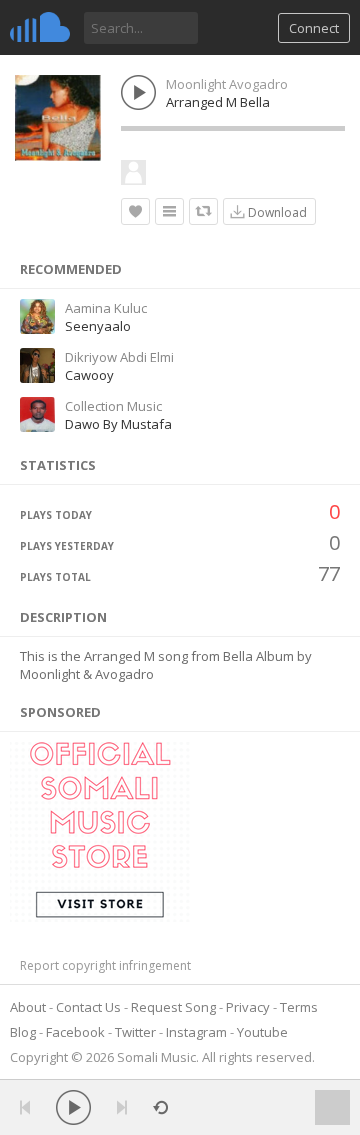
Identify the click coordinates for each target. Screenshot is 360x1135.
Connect (314, 28)
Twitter (135, 1032)
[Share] (203, 211)
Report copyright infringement (105, 965)
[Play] (73, 1107)
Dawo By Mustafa (118, 424)
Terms (299, 1007)
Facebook (75, 1032)
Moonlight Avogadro (227, 84)
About (28, 1007)
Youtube (262, 1032)
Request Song (173, 1007)
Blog (23, 1032)
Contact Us (88, 1007)
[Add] (169, 211)
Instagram (196, 1032)
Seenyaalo (98, 326)
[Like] (135, 211)
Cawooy (89, 375)
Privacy (248, 1007)
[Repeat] (160, 1107)
